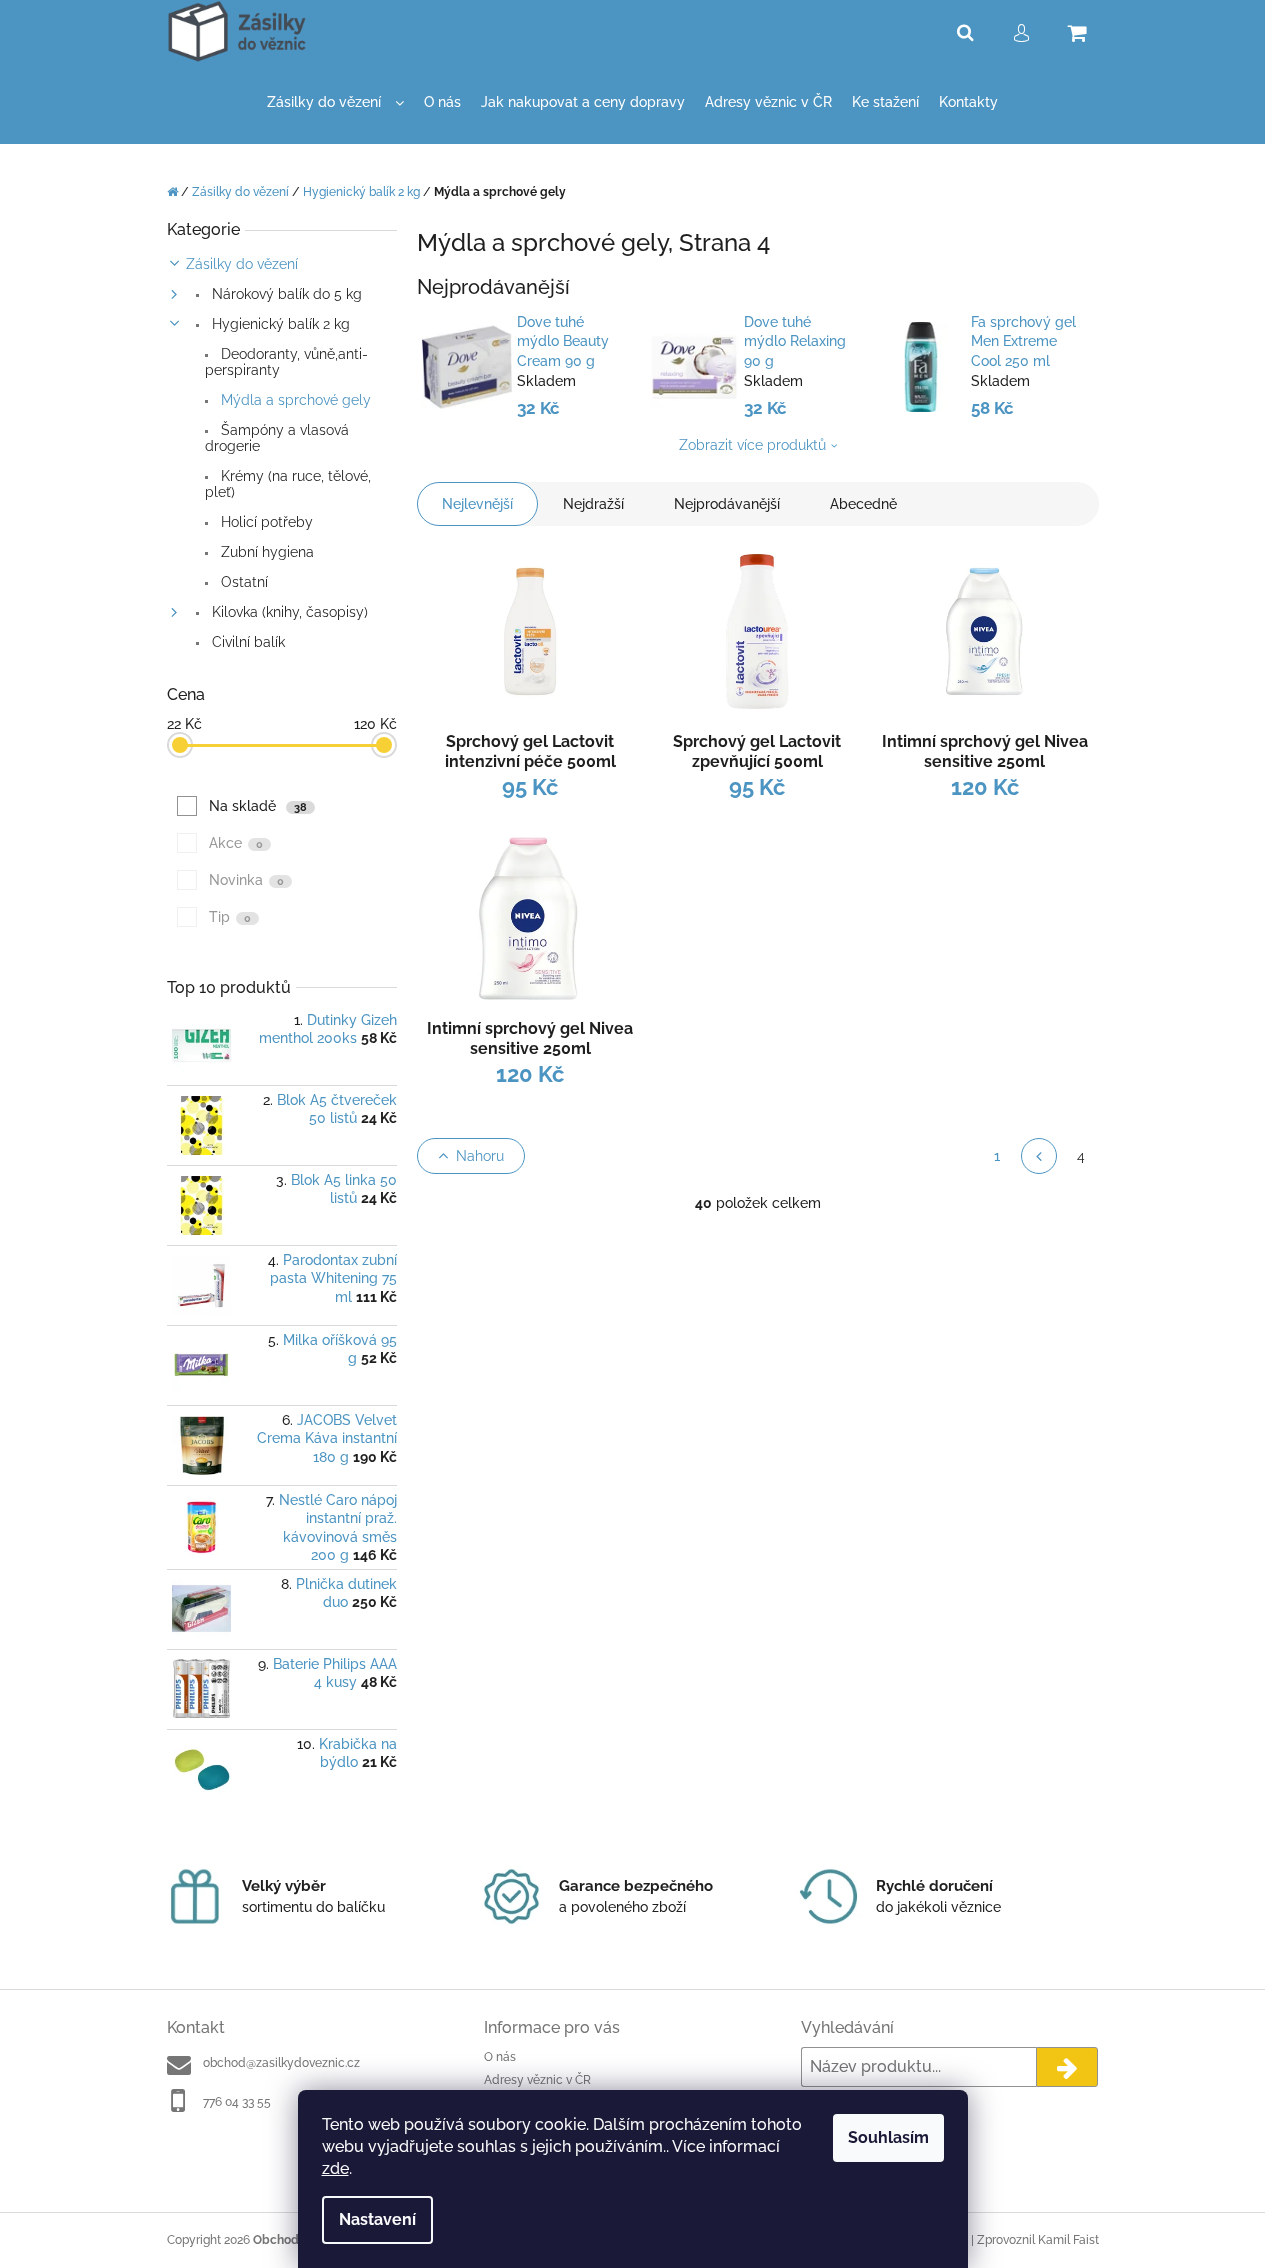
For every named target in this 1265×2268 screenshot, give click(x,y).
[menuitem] (335, 102)
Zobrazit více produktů (752, 445)
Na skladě (258, 806)
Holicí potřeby (265, 522)
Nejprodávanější (727, 504)
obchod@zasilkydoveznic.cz (281, 2063)
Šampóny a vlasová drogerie (277, 438)
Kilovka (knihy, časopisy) (288, 612)
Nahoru (480, 1156)
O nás (500, 2057)
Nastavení (377, 2219)
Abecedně (863, 504)
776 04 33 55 (237, 2102)
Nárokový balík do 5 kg (285, 294)
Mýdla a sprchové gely (294, 400)
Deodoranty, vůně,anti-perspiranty (286, 362)
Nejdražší (593, 504)
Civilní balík (246, 642)
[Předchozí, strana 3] (1039, 1156)
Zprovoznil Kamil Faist (1038, 2240)
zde (335, 2168)
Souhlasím (888, 2137)
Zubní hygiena (265, 552)
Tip (230, 917)
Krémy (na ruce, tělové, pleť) (288, 484)
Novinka (246, 880)
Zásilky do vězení (242, 264)
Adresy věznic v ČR (537, 2080)
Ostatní (242, 582)
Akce (236, 843)
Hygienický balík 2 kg (279, 324)
